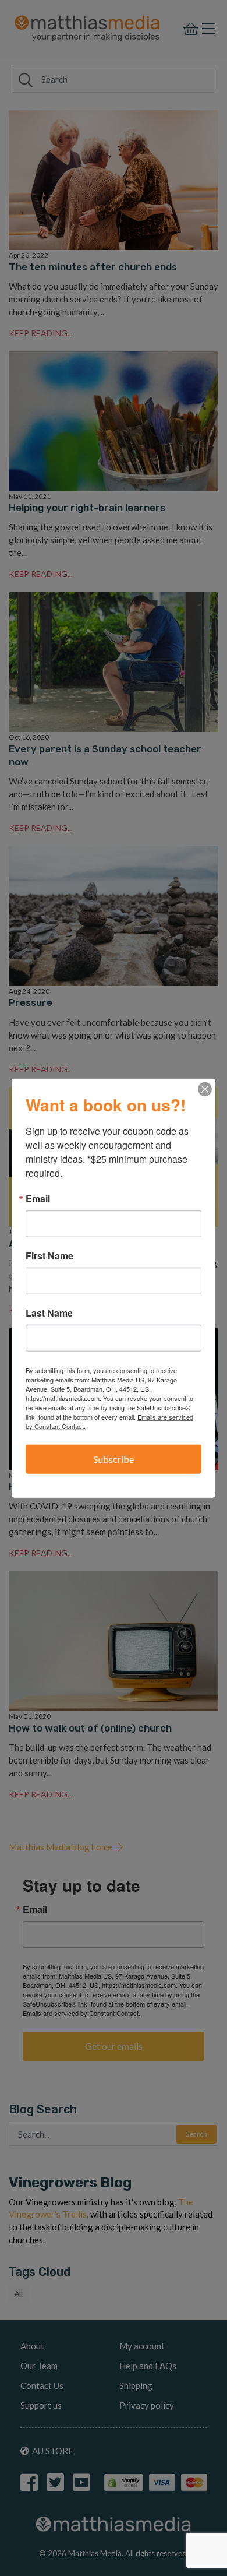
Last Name (49, 1313)
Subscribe (114, 1459)
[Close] (205, 1089)
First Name (49, 1256)
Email (38, 1199)
